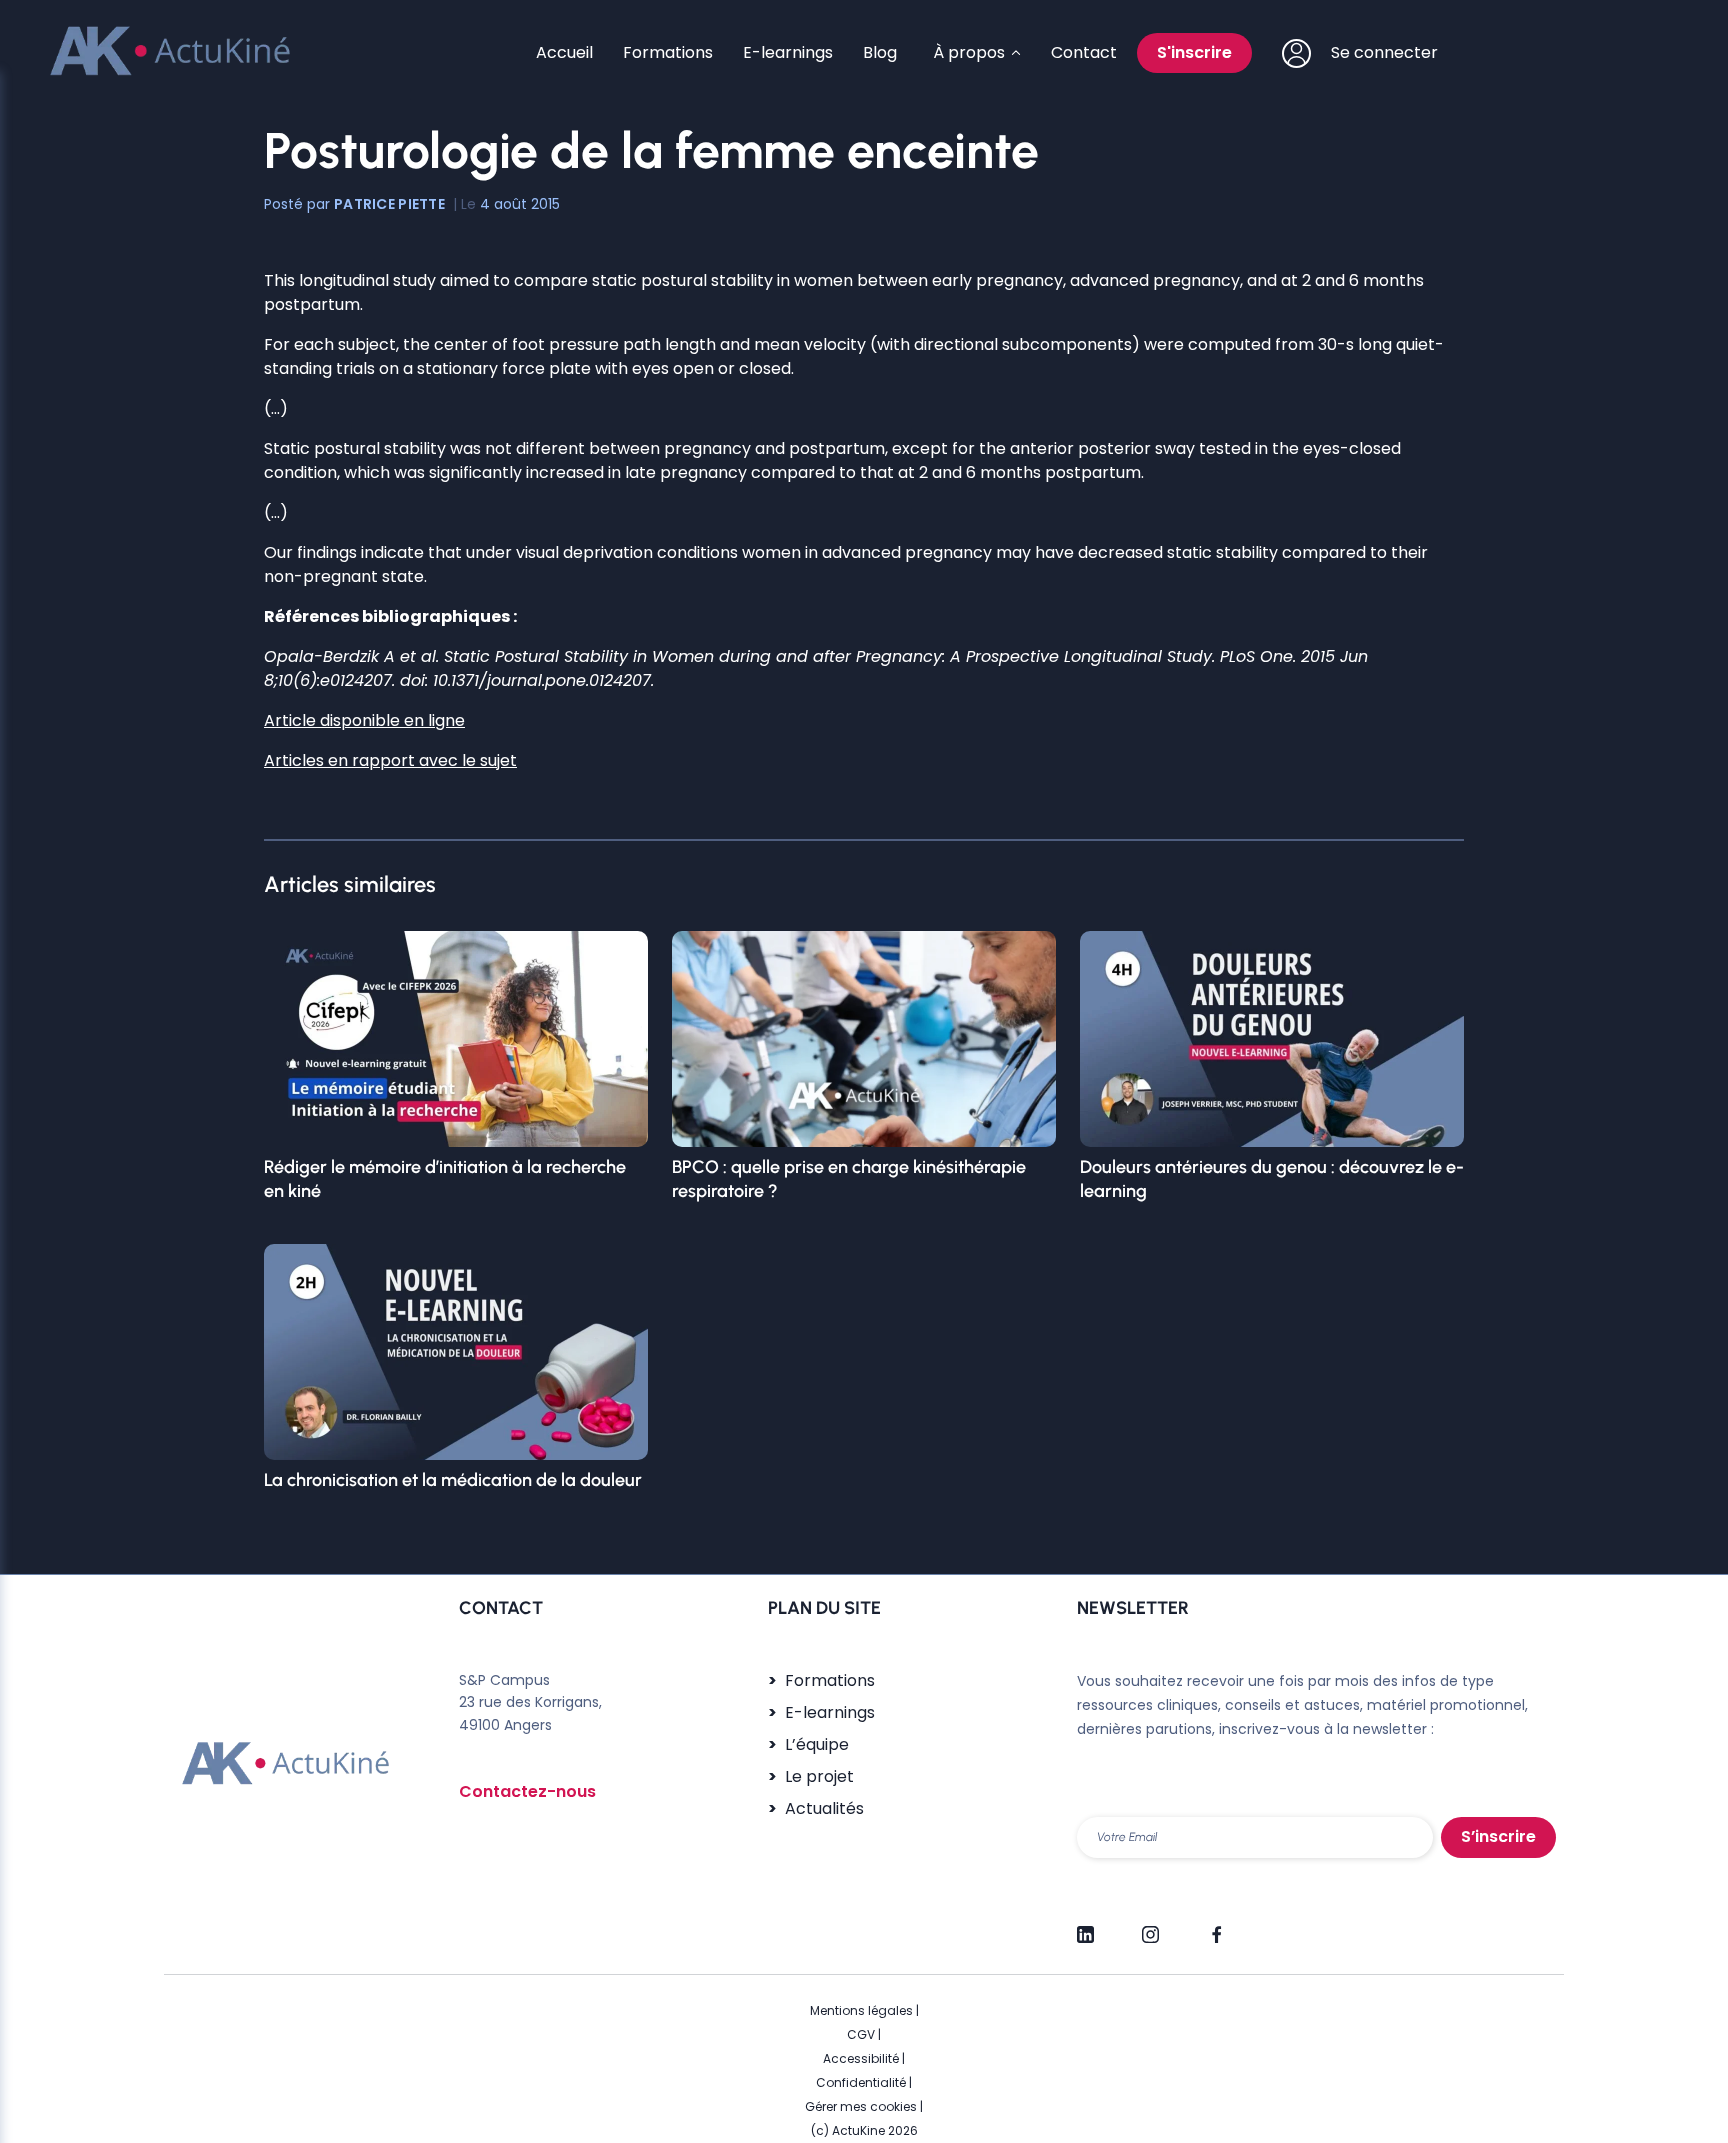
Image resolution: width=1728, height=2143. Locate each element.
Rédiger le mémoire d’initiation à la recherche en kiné (445, 1179)
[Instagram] (1150, 1926)
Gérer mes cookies (861, 2106)
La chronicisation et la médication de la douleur (453, 1480)
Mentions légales (861, 2010)
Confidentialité (861, 2082)
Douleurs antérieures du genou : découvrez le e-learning (1272, 1179)
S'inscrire (1194, 52)
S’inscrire (1498, 1836)
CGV (861, 2034)
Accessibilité (861, 2058)
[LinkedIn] (1085, 1926)
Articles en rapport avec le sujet (390, 760)
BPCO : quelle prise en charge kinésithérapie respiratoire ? (849, 1179)
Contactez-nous (527, 1791)
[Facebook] (1215, 1926)
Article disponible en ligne (364, 720)
